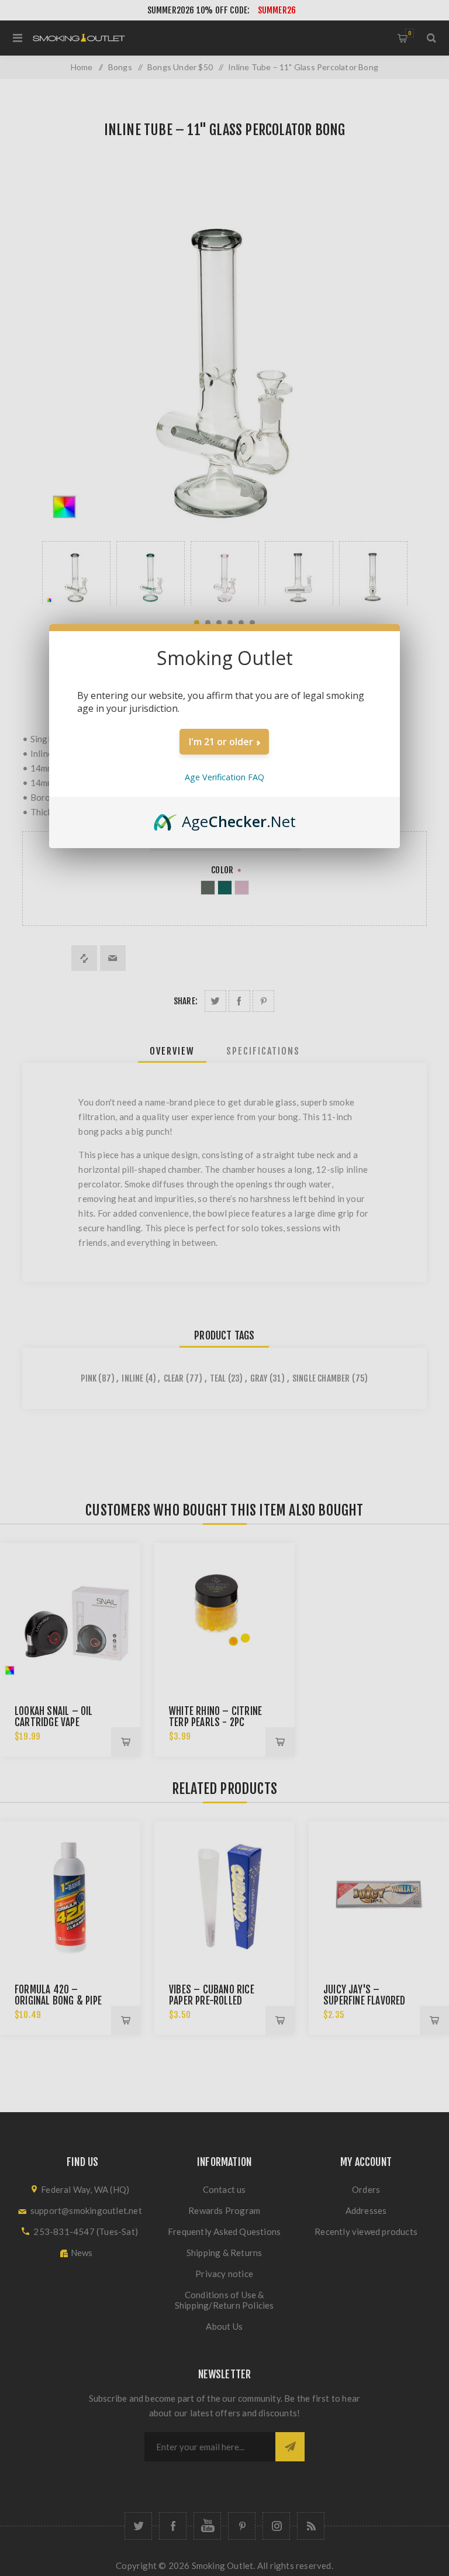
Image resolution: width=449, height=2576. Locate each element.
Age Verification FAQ (224, 777)
